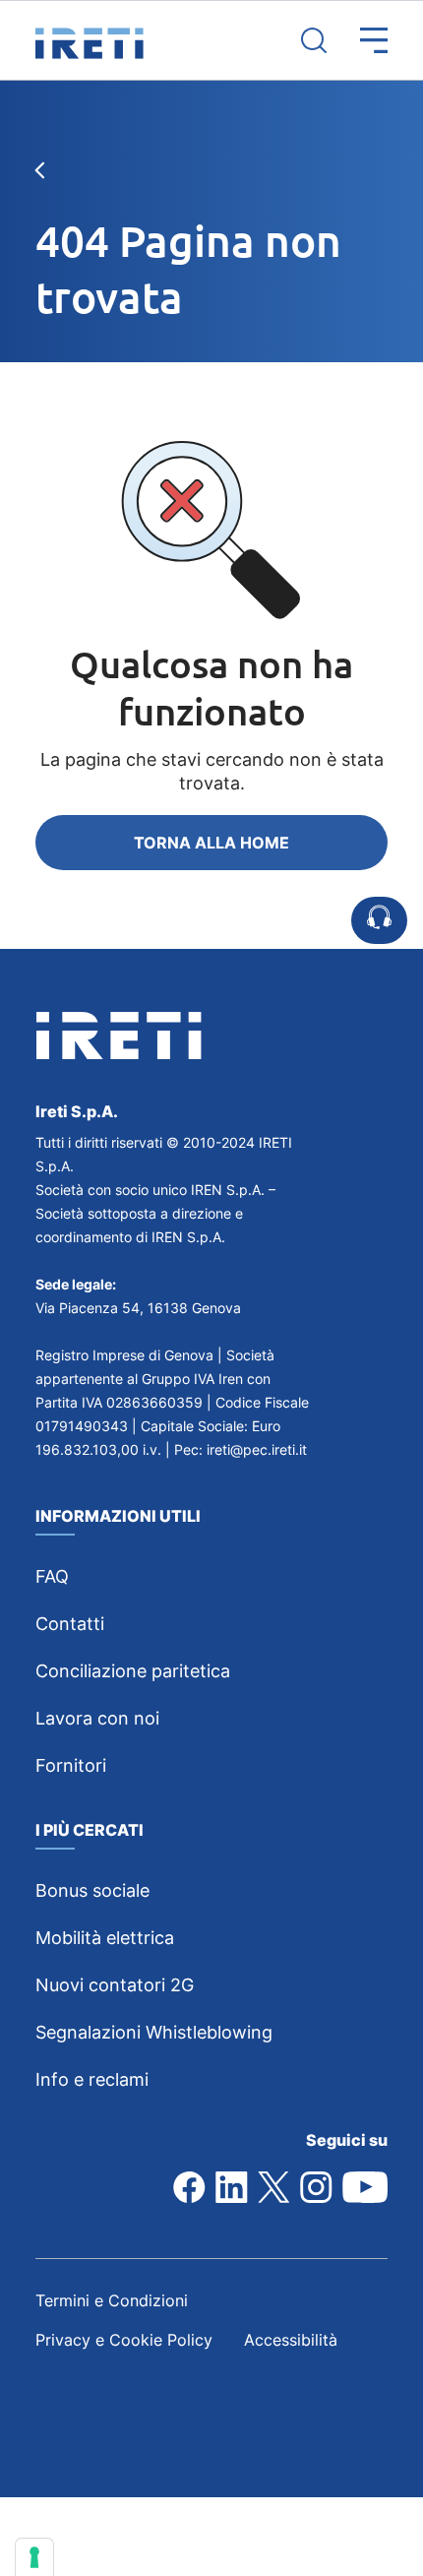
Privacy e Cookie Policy (124, 2340)
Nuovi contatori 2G (115, 1985)
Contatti (70, 1624)
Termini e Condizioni (112, 2300)
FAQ (52, 1576)
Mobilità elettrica (105, 1938)
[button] (357, 40)
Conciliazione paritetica (133, 1671)
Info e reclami (92, 2079)
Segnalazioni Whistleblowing (154, 2032)
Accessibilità (291, 2340)
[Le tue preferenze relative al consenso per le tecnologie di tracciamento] (34, 2557)
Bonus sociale (92, 1890)
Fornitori (71, 1765)
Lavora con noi (97, 1718)
